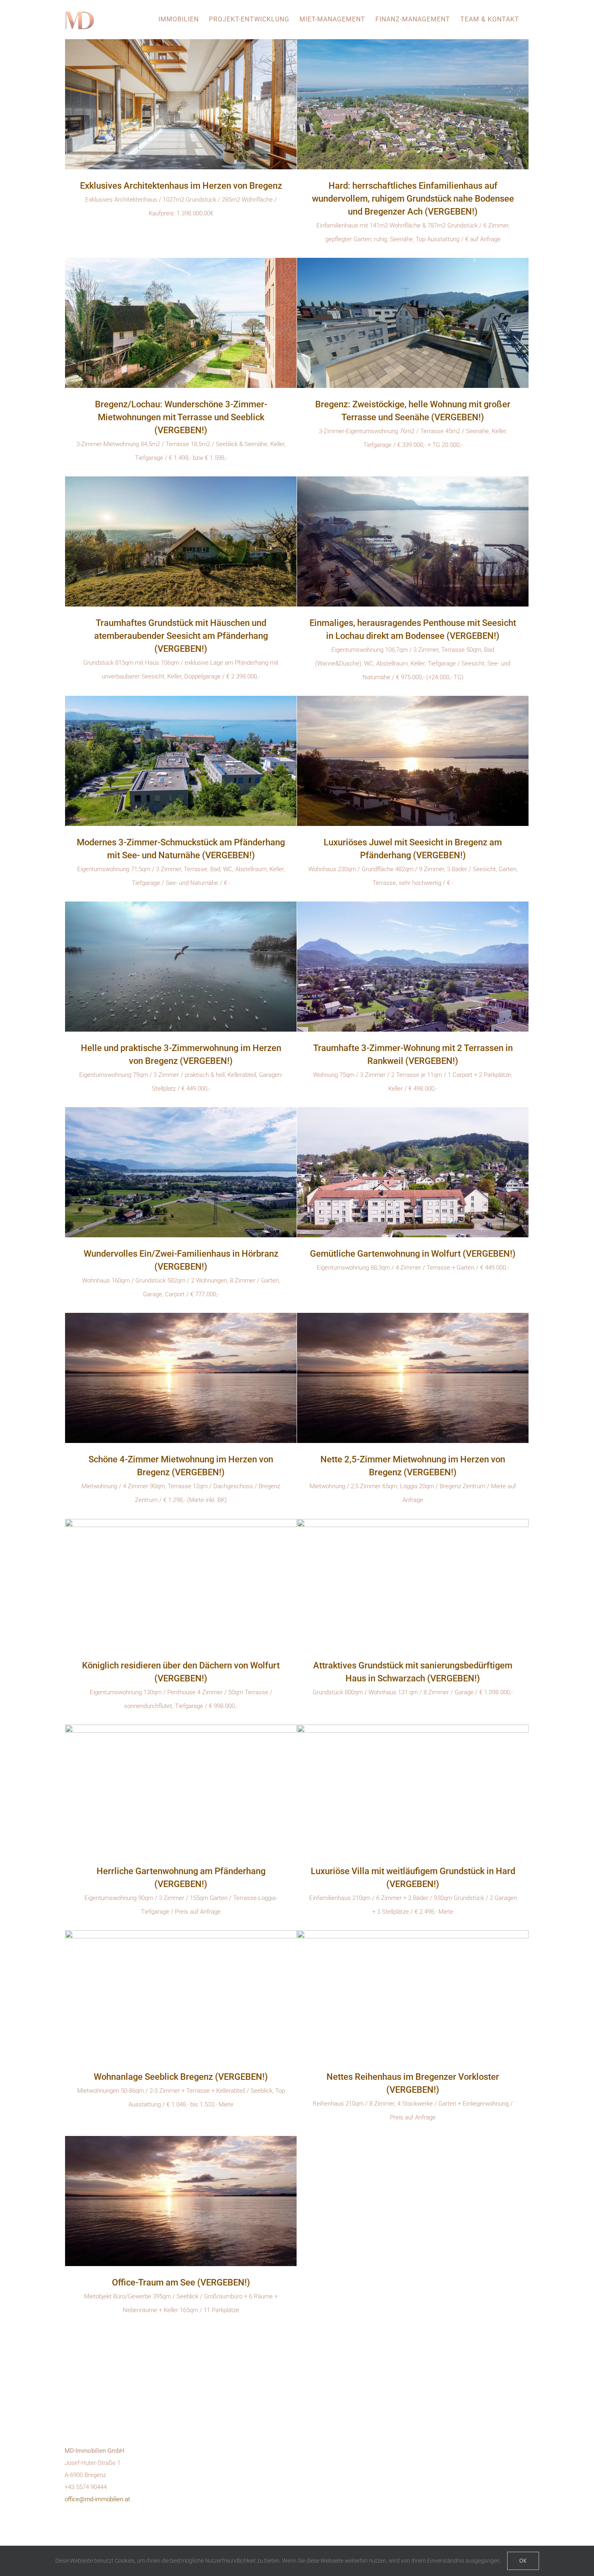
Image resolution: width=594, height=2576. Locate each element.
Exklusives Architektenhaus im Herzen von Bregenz (181, 186)
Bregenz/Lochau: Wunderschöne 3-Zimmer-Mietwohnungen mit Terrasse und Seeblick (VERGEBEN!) (181, 417)
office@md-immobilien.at (97, 2499)
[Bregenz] (181, 104)
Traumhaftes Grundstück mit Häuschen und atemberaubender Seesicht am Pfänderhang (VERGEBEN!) (181, 636)
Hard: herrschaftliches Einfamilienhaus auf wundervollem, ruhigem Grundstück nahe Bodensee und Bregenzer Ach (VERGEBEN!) (413, 199)
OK (523, 2561)
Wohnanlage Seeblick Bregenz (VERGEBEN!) (181, 2077)
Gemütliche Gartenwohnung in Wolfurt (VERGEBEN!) (413, 1254)
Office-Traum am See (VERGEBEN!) (181, 2282)
